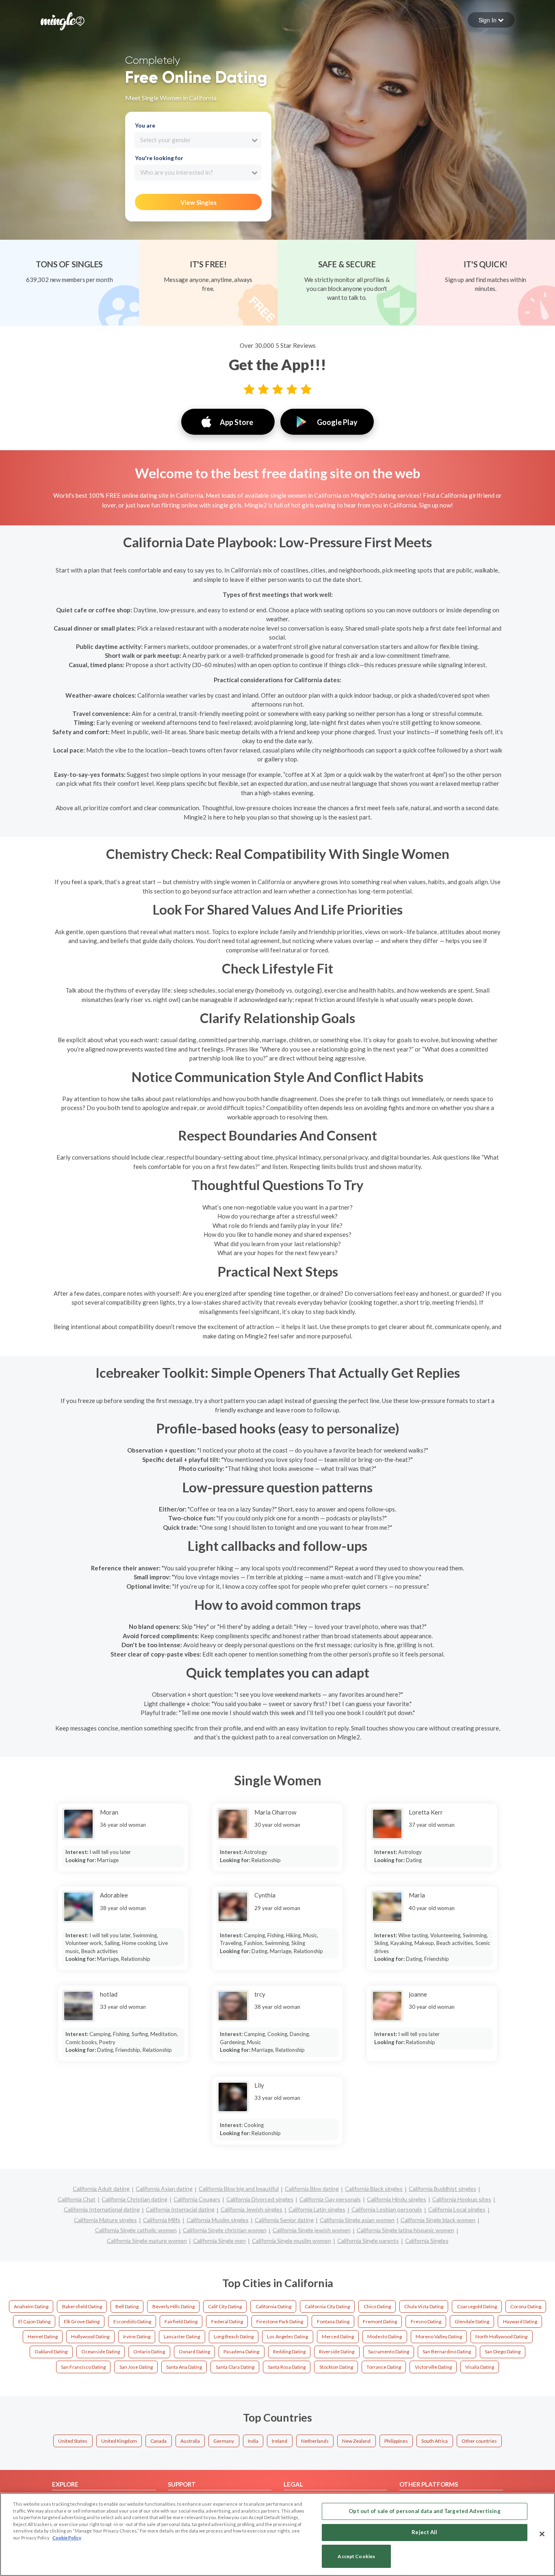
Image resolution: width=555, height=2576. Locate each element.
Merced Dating (338, 2336)
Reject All (424, 2532)
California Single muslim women (292, 2241)
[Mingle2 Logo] (63, 20)
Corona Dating (526, 2306)
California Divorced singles (260, 2199)
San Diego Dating (503, 2352)
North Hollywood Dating (501, 2336)
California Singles (427, 2241)
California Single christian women (225, 2230)
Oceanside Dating (101, 2352)
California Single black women (438, 2220)
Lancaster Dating (182, 2336)
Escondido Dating (132, 2321)
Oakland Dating (51, 2352)
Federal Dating (227, 2321)
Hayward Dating (520, 2321)
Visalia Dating (480, 2367)
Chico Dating (377, 2306)
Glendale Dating (472, 2321)
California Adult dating (101, 2189)
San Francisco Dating (83, 2367)
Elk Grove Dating (82, 2321)
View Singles (198, 202)
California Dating (273, 2306)
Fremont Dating (380, 2321)
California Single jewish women (312, 2230)
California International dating (102, 2209)
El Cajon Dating (34, 2321)
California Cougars (197, 2199)
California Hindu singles (397, 2199)
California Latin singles (317, 2209)
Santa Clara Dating (235, 2367)
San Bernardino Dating (447, 2352)
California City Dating (327, 2306)
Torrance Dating (384, 2367)
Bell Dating (127, 2306)
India (253, 2441)
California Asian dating (164, 2189)
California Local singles (457, 2209)
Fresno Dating (426, 2321)
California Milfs (162, 2220)
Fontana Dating (333, 2321)
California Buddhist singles (442, 2189)
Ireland (280, 2441)
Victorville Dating (433, 2367)
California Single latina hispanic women (405, 2230)
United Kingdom (119, 2441)
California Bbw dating (312, 2189)
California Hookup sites (462, 2199)
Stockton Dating (336, 2367)
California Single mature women (147, 2241)
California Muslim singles (218, 2220)
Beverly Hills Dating (173, 2306)
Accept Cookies (356, 2556)
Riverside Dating (337, 2352)
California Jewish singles (251, 2209)
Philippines (396, 2441)
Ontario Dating (149, 2352)
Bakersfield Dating (82, 2306)
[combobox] (198, 140)
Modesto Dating (385, 2336)
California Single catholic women (136, 2230)
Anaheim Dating (31, 2306)
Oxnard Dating (194, 2352)
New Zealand (356, 2441)
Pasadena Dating (241, 2352)
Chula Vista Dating (424, 2306)
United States (73, 2441)
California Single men (219, 2241)
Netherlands (315, 2441)
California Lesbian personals (387, 2209)
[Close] (542, 2534)
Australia (190, 2441)
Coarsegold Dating (477, 2306)
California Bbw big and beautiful (239, 2189)
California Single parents (368, 2241)
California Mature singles (105, 2220)
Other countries (479, 2441)
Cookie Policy (67, 2538)
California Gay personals (330, 2199)
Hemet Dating (43, 2336)
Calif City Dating (225, 2306)
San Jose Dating (136, 2367)
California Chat (77, 2199)
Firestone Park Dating (280, 2321)
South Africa (435, 2441)
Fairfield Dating (181, 2321)
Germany (224, 2441)
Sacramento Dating (389, 2352)
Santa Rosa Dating (287, 2367)
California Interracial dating (180, 2209)
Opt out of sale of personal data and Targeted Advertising (424, 2511)
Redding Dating (289, 2352)
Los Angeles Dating (287, 2336)
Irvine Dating (137, 2336)
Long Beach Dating (234, 2336)
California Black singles (374, 2189)
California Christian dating (134, 2199)
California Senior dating (284, 2220)
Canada (158, 2441)
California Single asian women (357, 2220)
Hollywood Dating (90, 2336)
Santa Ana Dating (184, 2367)
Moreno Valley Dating (439, 2336)
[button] (491, 20)
